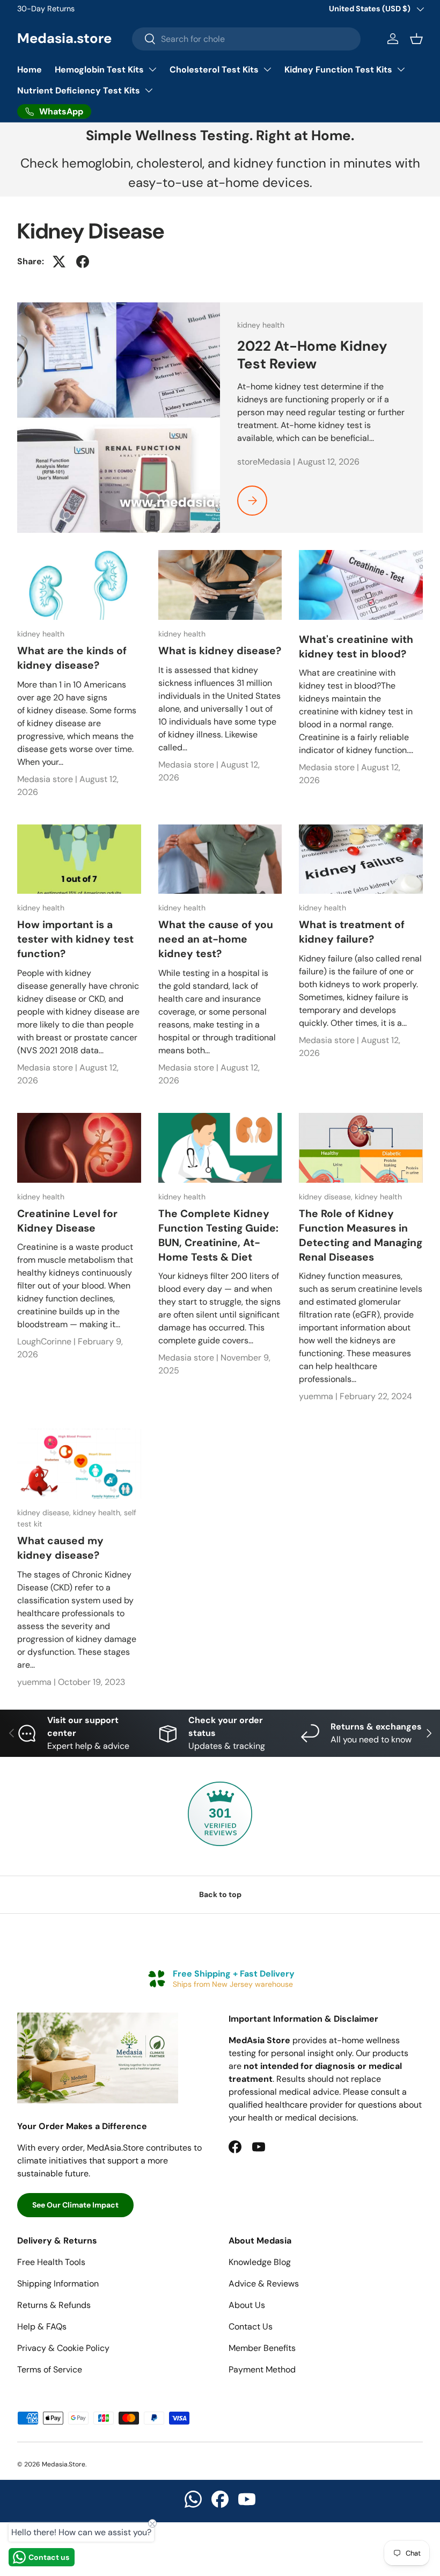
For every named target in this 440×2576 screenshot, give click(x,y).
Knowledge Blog (260, 2262)
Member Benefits (262, 2348)
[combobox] (246, 39)
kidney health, (98, 1513)
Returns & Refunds (54, 2305)
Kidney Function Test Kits (338, 70)
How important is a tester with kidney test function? (75, 939)
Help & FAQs (42, 2327)
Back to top (220, 1894)
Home (30, 70)
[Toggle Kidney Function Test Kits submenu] (401, 69)
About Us (247, 2305)
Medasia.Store (64, 2464)
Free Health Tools (51, 2262)
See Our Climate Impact (75, 2205)
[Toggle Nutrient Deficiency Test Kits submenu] (149, 90)
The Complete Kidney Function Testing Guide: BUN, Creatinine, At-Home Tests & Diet (218, 1235)
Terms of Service (50, 2369)
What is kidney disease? (220, 651)
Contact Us (251, 2327)
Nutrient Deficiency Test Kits (79, 91)
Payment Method (262, 2369)
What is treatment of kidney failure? (352, 932)
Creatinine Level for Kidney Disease (67, 1221)
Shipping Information (58, 2284)
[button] (416, 39)
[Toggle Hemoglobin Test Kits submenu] (152, 69)
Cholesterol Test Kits (214, 70)
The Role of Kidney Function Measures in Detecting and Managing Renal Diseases (361, 1235)
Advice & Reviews (264, 2284)
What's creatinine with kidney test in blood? (356, 647)
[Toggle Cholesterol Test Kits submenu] (267, 69)
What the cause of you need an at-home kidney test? (216, 939)
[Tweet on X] (59, 262)
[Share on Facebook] (83, 262)
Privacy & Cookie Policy (63, 2348)
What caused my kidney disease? (60, 1548)
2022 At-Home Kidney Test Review (312, 355)
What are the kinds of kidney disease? (72, 658)
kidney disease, (327, 1197)
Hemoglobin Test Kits (99, 70)
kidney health (261, 325)
